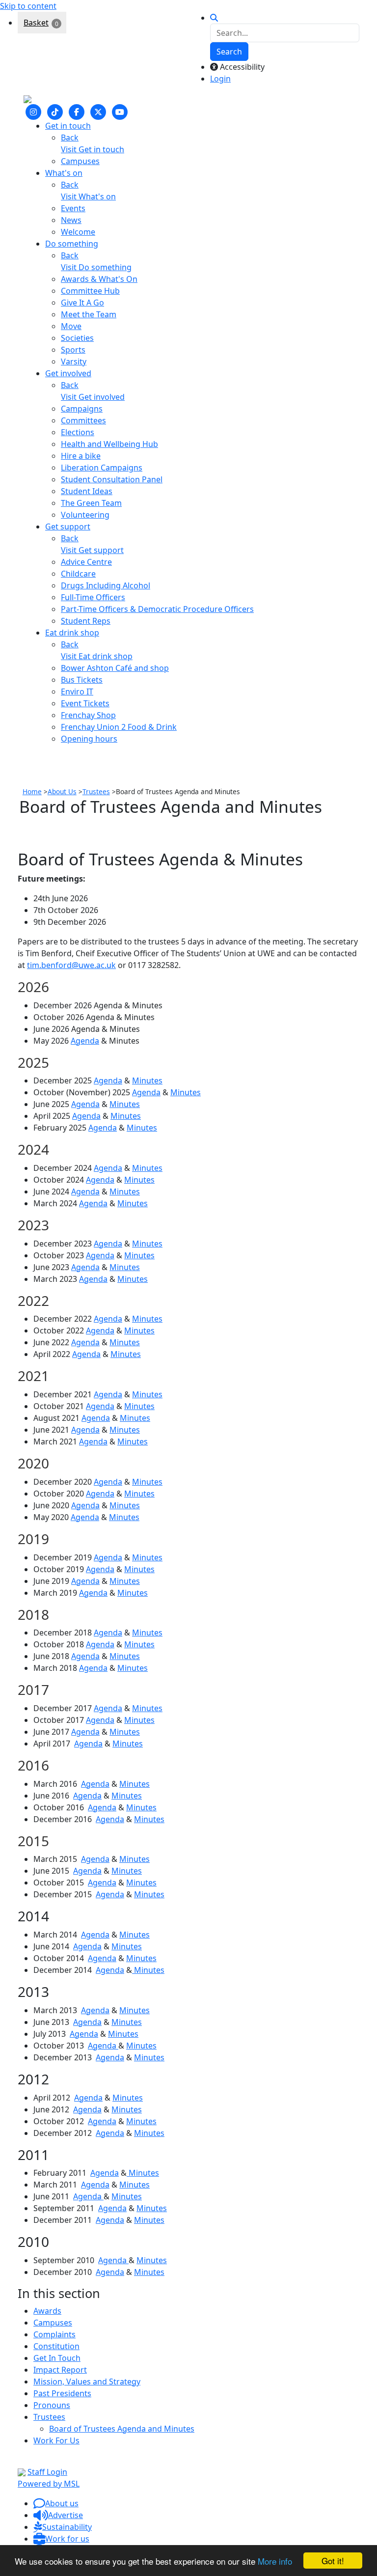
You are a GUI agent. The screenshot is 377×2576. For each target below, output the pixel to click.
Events (73, 208)
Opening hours (89, 739)
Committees (83, 420)
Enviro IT (77, 692)
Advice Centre (86, 562)
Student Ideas (87, 491)
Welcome (78, 232)
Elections (78, 432)
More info (275, 2561)
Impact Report (60, 2370)
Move (71, 326)
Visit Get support (92, 550)
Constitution (56, 2346)
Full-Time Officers (93, 597)
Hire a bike (81, 456)
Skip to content (28, 6)
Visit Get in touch (93, 149)
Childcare (78, 574)
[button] (56, 2503)
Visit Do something (96, 267)
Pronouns (52, 2405)
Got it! (333, 2561)
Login (220, 79)
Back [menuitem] (70, 138)
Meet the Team (89, 314)
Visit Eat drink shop (97, 656)
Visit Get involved (93, 397)
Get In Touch (57, 2358)
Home (32, 791)
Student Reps (86, 621)
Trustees (96, 791)
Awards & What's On (99, 279)
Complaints (54, 2334)
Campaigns (82, 409)
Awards (47, 2311)
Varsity (74, 361)
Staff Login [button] (47, 2472)
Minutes (147, 1080)
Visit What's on (88, 196)
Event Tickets (85, 703)
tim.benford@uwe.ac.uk (71, 965)
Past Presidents (62, 2393)
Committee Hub (90, 291)
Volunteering (85, 515)
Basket (36, 23)
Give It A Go (82, 303)
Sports (73, 350)
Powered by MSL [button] (49, 2484)
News (71, 220)
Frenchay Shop (88, 715)
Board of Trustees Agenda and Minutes (122, 2429)
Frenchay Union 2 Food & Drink (119, 727)
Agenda (85, 1041)
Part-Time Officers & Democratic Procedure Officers (157, 609)
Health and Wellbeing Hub (109, 444)
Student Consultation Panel (112, 479)
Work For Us (56, 2440)
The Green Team (91, 503)
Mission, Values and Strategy (87, 2382)
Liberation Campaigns (102, 468)
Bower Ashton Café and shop (115, 668)
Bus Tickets (82, 680)
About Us (62, 791)
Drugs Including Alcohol (106, 585)
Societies (77, 338)
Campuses (80, 161)
